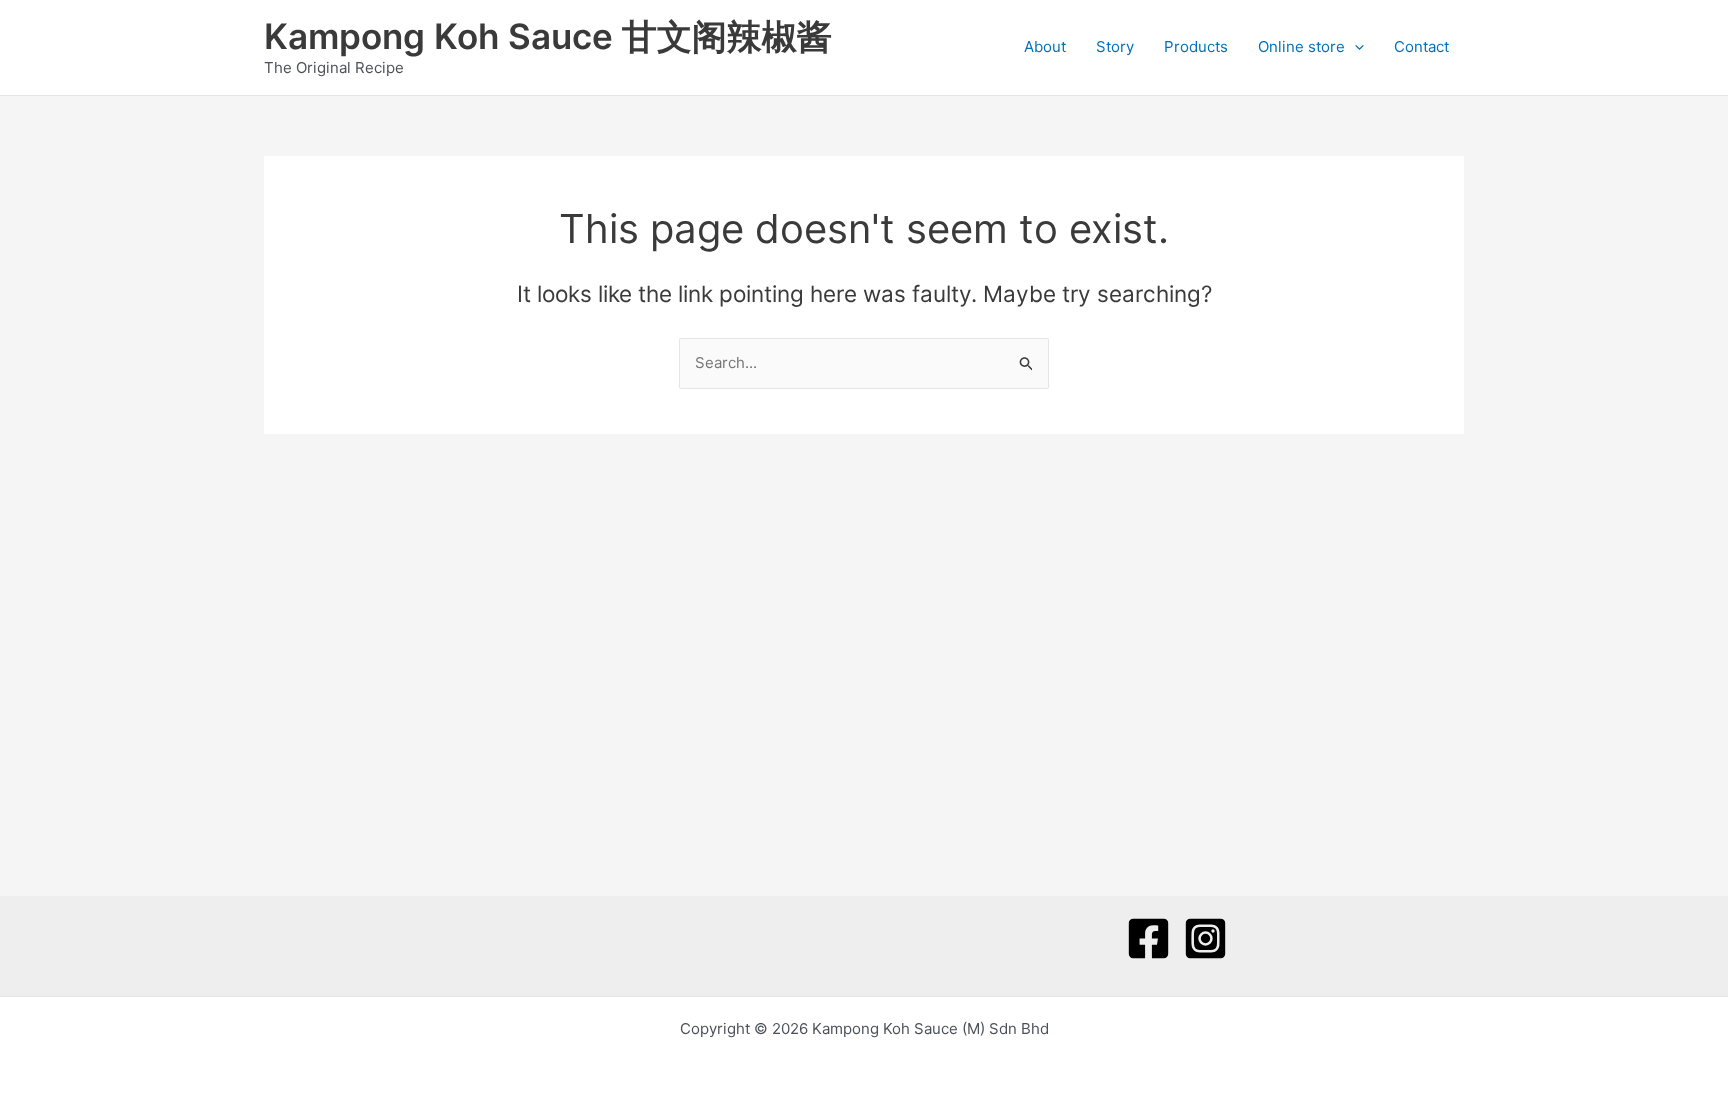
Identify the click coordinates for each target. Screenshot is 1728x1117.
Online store (1301, 46)
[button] (1354, 47)
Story (1115, 46)
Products (1196, 46)
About (1045, 46)
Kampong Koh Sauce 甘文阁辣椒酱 (548, 36)
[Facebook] (1148, 938)
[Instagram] (1205, 938)
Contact (1421, 46)
